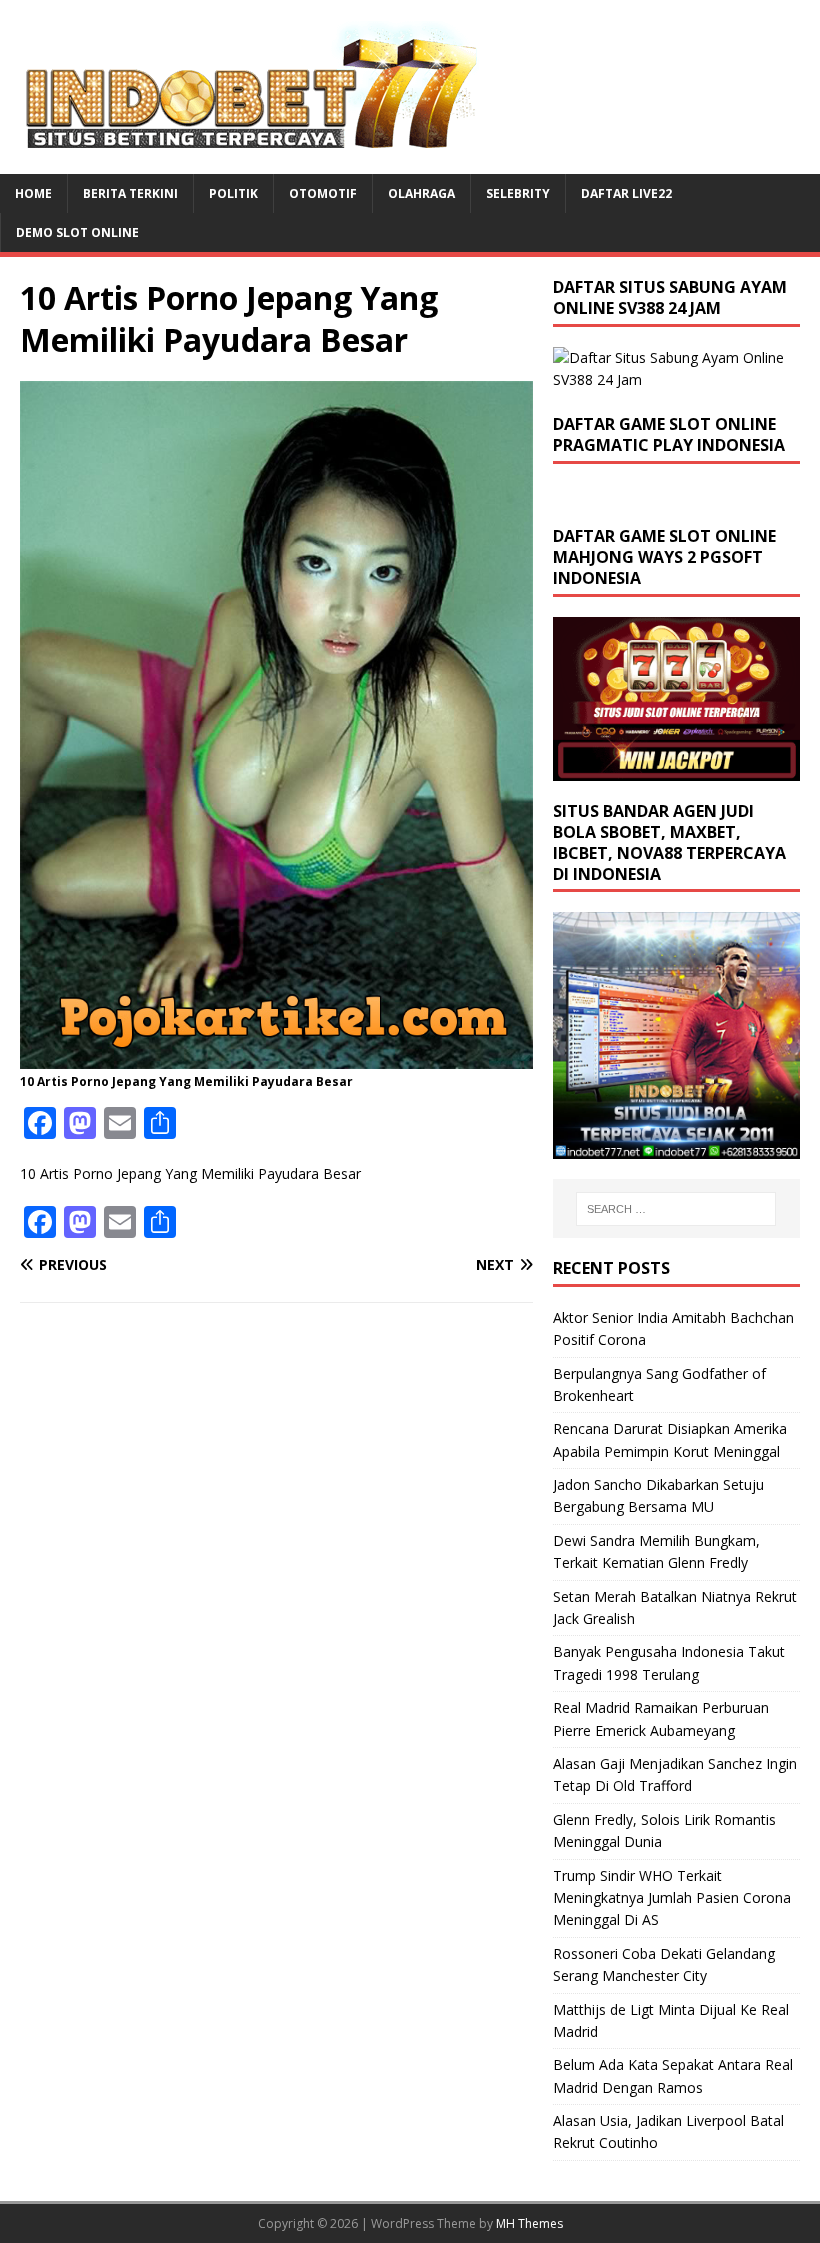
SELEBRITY (518, 193)
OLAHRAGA (421, 193)
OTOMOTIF (323, 193)
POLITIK (233, 193)
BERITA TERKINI (130, 193)
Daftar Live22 (626, 193)
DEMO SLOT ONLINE (77, 232)
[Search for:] (676, 1209)
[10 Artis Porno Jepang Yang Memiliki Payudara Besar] (276, 1057)
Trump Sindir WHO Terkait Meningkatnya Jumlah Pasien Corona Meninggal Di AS (672, 1898)
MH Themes (529, 2223)
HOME (33, 193)
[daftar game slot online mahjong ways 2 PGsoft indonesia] (676, 769)
